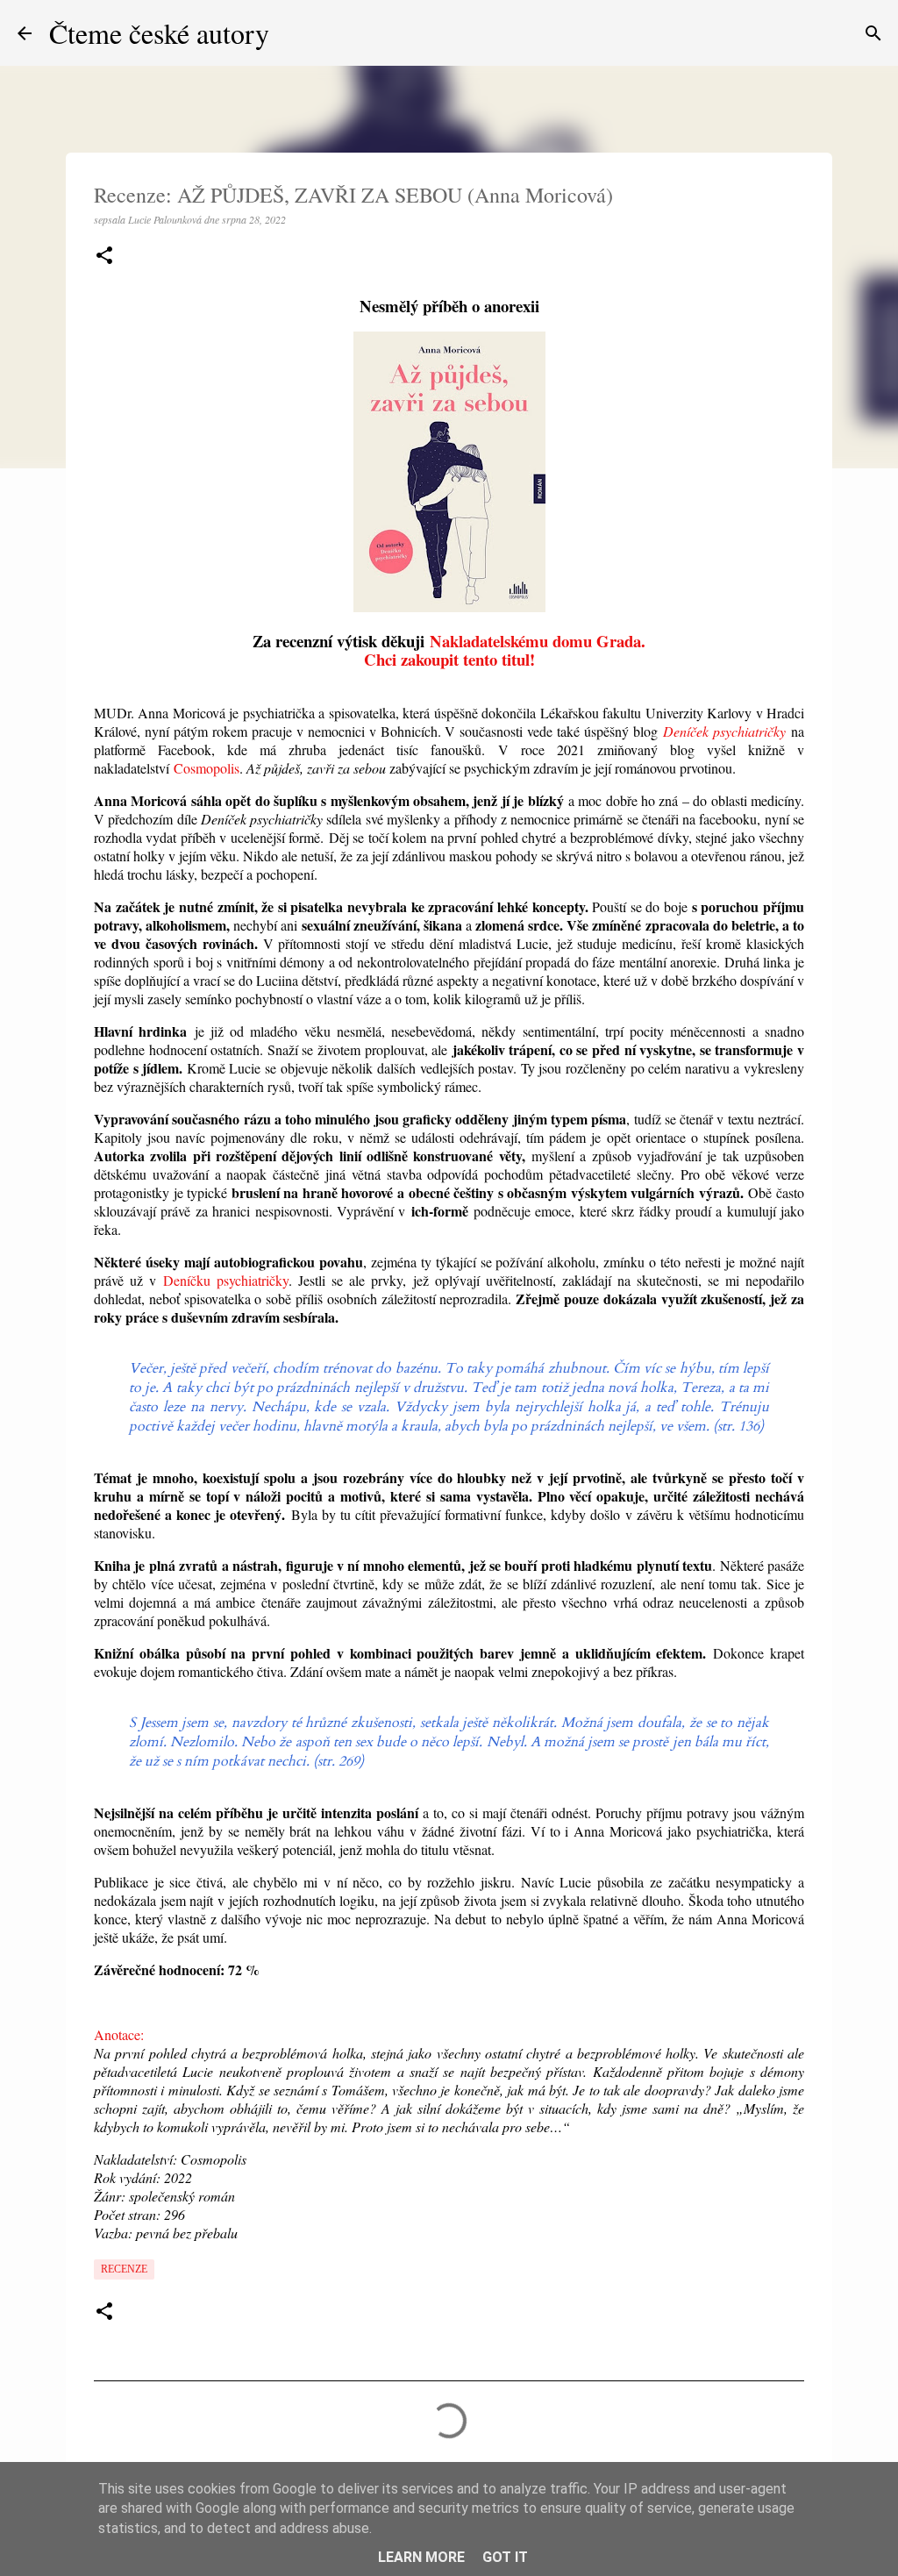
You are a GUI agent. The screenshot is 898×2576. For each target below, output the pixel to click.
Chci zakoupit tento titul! (449, 659)
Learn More (421, 2557)
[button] (104, 257)
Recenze (124, 2269)
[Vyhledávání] (873, 33)
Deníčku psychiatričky (226, 1280)
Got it (505, 2557)
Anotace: (119, 2034)
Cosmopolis (207, 768)
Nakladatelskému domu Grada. (538, 641)
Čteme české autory (159, 33)
